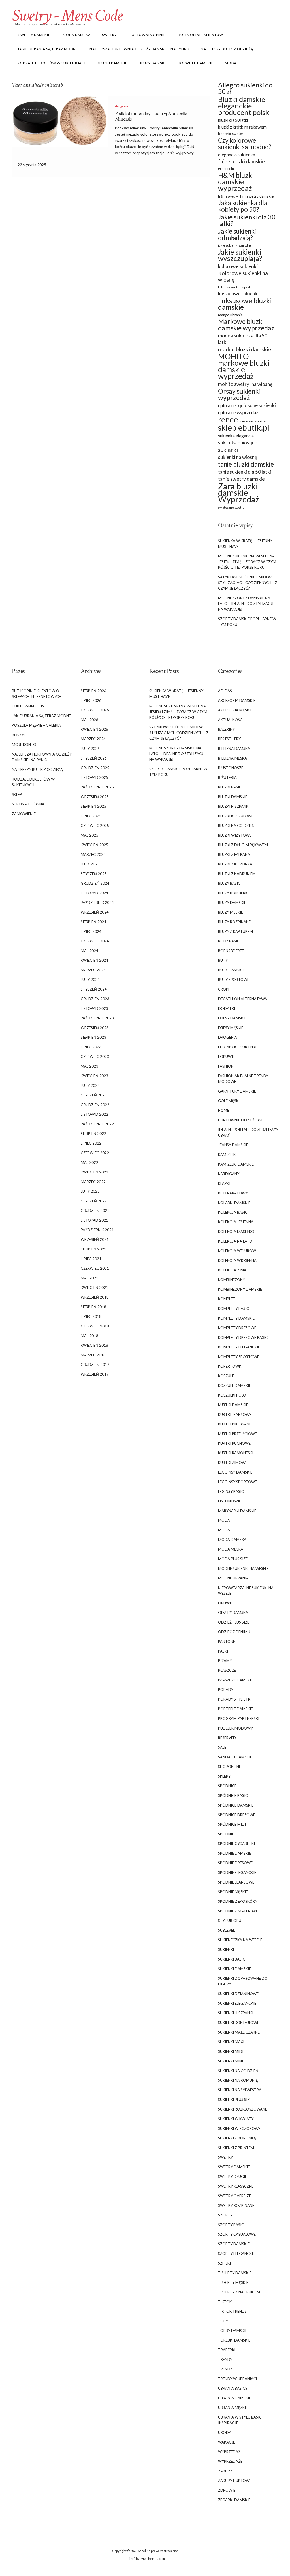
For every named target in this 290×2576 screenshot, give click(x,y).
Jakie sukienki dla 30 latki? (247, 220)
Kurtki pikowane (235, 1424)
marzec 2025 (93, 854)
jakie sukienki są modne (235, 245)
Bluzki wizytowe (235, 835)
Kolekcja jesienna (236, 1222)
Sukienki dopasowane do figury (243, 1981)
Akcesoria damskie (237, 700)
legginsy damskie (235, 1472)
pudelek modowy (235, 1728)
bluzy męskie (231, 912)
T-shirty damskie (235, 2273)
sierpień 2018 (93, 1307)
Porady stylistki (235, 1699)
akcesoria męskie (235, 710)
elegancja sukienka (237, 154)
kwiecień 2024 (94, 960)
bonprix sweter (231, 134)
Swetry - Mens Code (67, 16)
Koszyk (19, 735)
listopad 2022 (94, 1114)
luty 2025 (90, 864)
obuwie (225, 1603)
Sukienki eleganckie (237, 2003)
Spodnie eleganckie (237, 1872)
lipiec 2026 (91, 700)
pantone (227, 1641)
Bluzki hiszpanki (234, 806)
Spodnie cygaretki (236, 1844)
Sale (222, 1747)
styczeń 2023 (94, 1095)
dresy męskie (231, 1028)
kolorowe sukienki (238, 266)
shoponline (230, 1767)
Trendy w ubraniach (238, 2379)
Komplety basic (234, 1309)
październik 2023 (97, 1018)
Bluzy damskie (153, 63)
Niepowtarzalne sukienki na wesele (246, 1591)
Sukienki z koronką (237, 2138)
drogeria (121, 106)
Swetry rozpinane (236, 2205)
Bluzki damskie (112, 63)
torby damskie (233, 2331)
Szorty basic (231, 2225)
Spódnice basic (233, 1795)
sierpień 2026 (93, 691)
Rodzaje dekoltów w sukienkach (52, 63)
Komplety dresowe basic (243, 1337)
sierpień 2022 (93, 1134)
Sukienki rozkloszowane (243, 2109)
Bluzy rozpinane (234, 922)
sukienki (228, 450)
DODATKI (227, 1008)
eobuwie (226, 1057)
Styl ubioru (230, 1921)
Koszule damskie (196, 63)
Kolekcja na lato (235, 1241)
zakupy (225, 2471)
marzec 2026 (93, 739)
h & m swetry (228, 196)
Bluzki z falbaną (234, 854)
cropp (224, 989)
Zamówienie (24, 814)
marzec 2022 (93, 1182)
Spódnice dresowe (237, 1815)
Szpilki (224, 2263)
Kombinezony (232, 1280)
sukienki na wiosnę (238, 457)
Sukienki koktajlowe (239, 2023)
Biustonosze (231, 768)
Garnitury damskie (237, 1091)
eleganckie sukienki (237, 1047)
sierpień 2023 (93, 1037)
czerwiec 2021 (95, 1268)
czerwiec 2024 (95, 941)
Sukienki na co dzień (238, 2071)
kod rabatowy (233, 1193)
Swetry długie (233, 2177)
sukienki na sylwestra (240, 2090)
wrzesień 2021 (95, 1239)
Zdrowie (227, 2490)
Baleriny (226, 729)
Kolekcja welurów (237, 1251)
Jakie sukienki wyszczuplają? (240, 255)
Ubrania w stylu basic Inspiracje (240, 2420)
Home (224, 1110)
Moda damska (76, 35)
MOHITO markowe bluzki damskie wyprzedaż (244, 366)
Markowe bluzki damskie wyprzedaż (246, 325)
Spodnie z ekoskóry (238, 1901)
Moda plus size (233, 1559)
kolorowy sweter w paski (235, 287)
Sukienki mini (231, 2061)
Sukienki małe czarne (239, 2032)
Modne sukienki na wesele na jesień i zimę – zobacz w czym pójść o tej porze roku (247, 562)
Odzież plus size (234, 1622)
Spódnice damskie (236, 1805)
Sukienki (226, 1949)
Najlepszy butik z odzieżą (227, 49)
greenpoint (227, 169)
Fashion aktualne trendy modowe (243, 1079)
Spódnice (227, 1786)
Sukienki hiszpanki (236, 2013)
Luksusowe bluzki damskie (245, 304)
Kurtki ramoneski (236, 1453)
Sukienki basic (232, 1959)
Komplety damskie (236, 1318)
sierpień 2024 (93, 922)
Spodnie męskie (233, 1892)
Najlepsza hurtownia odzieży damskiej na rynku (139, 49)
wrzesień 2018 (95, 1297)
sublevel (226, 1930)
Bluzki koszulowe (236, 816)
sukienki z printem (236, 2148)
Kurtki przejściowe (237, 1434)
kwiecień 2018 (94, 1345)
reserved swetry (253, 421)
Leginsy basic (231, 1491)
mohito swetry (234, 384)
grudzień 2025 (95, 768)
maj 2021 (89, 1278)
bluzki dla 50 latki (233, 120)
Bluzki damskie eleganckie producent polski (245, 106)
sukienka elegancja (236, 436)
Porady (226, 1690)
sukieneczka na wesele (240, 1940)
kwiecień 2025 (94, 845)
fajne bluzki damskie (241, 161)
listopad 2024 (94, 893)
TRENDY (225, 2359)
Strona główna (28, 804)
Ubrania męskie (233, 2408)
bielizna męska (233, 758)
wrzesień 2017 (95, 1374)
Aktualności (231, 720)
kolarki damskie (234, 1203)
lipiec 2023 (91, 1047)
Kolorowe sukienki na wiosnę (243, 276)
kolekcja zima (232, 1270)
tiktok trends (232, 2311)
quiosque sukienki (257, 405)
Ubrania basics (233, 2388)
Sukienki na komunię (238, 2080)
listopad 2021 (94, 1220)
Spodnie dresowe (235, 1863)
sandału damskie (235, 1757)
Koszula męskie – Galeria (36, 725)
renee (228, 419)
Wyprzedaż (229, 2452)
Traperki (227, 2350)
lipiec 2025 (91, 816)
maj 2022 (89, 1162)
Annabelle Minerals (177, 128)
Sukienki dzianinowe (238, 1994)
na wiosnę (262, 384)
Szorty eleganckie (236, 2254)
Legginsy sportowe (237, 1482)
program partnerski (239, 1718)
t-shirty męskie (233, 2282)
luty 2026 (90, 749)
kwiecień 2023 (94, 1076)
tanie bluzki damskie (246, 464)
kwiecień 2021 (94, 1288)
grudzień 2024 (95, 883)
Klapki (224, 1183)
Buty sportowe (234, 980)
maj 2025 (89, 835)
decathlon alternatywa (243, 999)
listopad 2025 (94, 777)
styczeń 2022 (94, 1201)
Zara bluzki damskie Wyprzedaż (239, 492)
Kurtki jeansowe (235, 1414)
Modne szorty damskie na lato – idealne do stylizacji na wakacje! (246, 604)
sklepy (224, 1776)
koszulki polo (232, 1395)
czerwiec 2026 (95, 710)
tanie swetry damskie (241, 479)
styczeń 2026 (94, 758)
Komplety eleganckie (239, 1347)
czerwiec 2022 (95, 1153)
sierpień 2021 (93, 1249)
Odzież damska (233, 1613)
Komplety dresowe (237, 1328)
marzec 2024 (93, 970)
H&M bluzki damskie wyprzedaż (236, 182)
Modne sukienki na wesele (243, 1568)
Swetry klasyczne (236, 2186)
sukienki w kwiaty (236, 2119)
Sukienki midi (231, 2051)
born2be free (231, 951)
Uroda (225, 2432)
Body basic (229, 941)
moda (224, 1520)
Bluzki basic (230, 787)
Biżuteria (227, 777)
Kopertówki (230, 1366)
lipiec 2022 (91, 1143)
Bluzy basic (229, 883)
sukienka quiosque (238, 443)
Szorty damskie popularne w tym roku (247, 622)
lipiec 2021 (91, 1259)
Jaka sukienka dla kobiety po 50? (243, 206)
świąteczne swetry (231, 507)
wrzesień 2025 (95, 797)
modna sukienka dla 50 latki (243, 339)
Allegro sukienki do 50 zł (245, 88)
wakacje (227, 2442)
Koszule (226, 1376)
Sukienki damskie (234, 1969)
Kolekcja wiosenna (237, 1260)
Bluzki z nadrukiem (237, 874)
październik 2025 (97, 787)
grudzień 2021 (95, 1211)
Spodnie (226, 1834)
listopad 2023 (94, 1008)
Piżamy (225, 1661)
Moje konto (24, 745)
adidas (225, 691)
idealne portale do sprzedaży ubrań (248, 1132)
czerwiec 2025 (95, 826)
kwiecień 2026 (94, 729)
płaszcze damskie (235, 1680)
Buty (223, 960)
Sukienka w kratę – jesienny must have (245, 544)
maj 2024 (89, 951)
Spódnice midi (232, 1824)
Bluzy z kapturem (235, 931)
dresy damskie (232, 1018)
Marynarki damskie (237, 1511)
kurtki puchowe (234, 1443)
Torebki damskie (234, 2340)
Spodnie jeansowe (236, 1882)
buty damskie (231, 970)
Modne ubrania (233, 1578)
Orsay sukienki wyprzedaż (239, 394)
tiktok (225, 2302)
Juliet (129, 2559)
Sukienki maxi (231, 2042)
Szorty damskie (234, 2244)
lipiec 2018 (91, 1316)
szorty (225, 2215)
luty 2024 (90, 980)
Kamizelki (227, 1155)
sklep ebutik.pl (244, 428)
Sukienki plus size (235, 2100)
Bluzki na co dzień (236, 826)
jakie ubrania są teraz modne (48, 49)
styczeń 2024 (94, 989)
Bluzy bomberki (233, 893)
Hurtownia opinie (147, 35)
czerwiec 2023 (95, 1057)
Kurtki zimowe (233, 1463)
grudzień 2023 (95, 999)
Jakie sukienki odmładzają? (237, 234)
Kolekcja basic (233, 1212)
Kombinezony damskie (240, 1289)
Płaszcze (227, 1670)
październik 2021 (97, 1230)
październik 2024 (97, 903)
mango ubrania (230, 315)
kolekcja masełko (236, 1232)
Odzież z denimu (234, 1632)
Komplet (227, 1299)
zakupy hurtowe (235, 2481)
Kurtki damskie (233, 1405)
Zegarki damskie (234, 2500)
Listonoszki (230, 1501)
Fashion (226, 1066)
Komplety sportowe (239, 1357)
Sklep (17, 794)
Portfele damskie (235, 1709)
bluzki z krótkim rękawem (242, 127)
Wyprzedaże (230, 2461)
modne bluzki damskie (245, 349)
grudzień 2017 (95, 1365)
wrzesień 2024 (95, 912)
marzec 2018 (93, 1355)
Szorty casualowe (237, 2234)
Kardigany (229, 1174)
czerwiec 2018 (95, 1326)
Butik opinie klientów (200, 35)
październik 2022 (97, 1124)
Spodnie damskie (234, 1853)
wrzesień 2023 (95, 1028)
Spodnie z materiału (238, 1911)
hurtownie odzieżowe (241, 1120)
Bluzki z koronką (235, 864)
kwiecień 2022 (94, 1172)
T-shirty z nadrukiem (239, 2292)
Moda (231, 63)
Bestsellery (229, 739)
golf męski (229, 1101)
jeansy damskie (233, 1145)
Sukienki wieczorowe (239, 2128)
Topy (223, 2321)
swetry (109, 35)
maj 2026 (89, 720)
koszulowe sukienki (238, 293)
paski (223, 1651)
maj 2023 (89, 1066)
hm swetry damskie (257, 196)
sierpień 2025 (93, 806)
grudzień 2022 (95, 1105)
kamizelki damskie (236, 1164)
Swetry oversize (234, 2196)
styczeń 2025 (94, 874)
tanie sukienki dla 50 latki (245, 472)
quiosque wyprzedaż (238, 412)
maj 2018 (89, 1336)
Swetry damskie (34, 35)
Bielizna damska (234, 749)
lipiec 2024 (91, 931)
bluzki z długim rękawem (243, 845)
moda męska (231, 1549)
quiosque (227, 405)
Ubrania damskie (234, 2398)
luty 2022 (90, 1191)
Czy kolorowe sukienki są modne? (245, 144)
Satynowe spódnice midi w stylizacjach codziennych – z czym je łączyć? (248, 583)
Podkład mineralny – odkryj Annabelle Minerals (151, 116)
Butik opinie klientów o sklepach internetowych (37, 694)
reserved (227, 1738)
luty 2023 (90, 1085)
